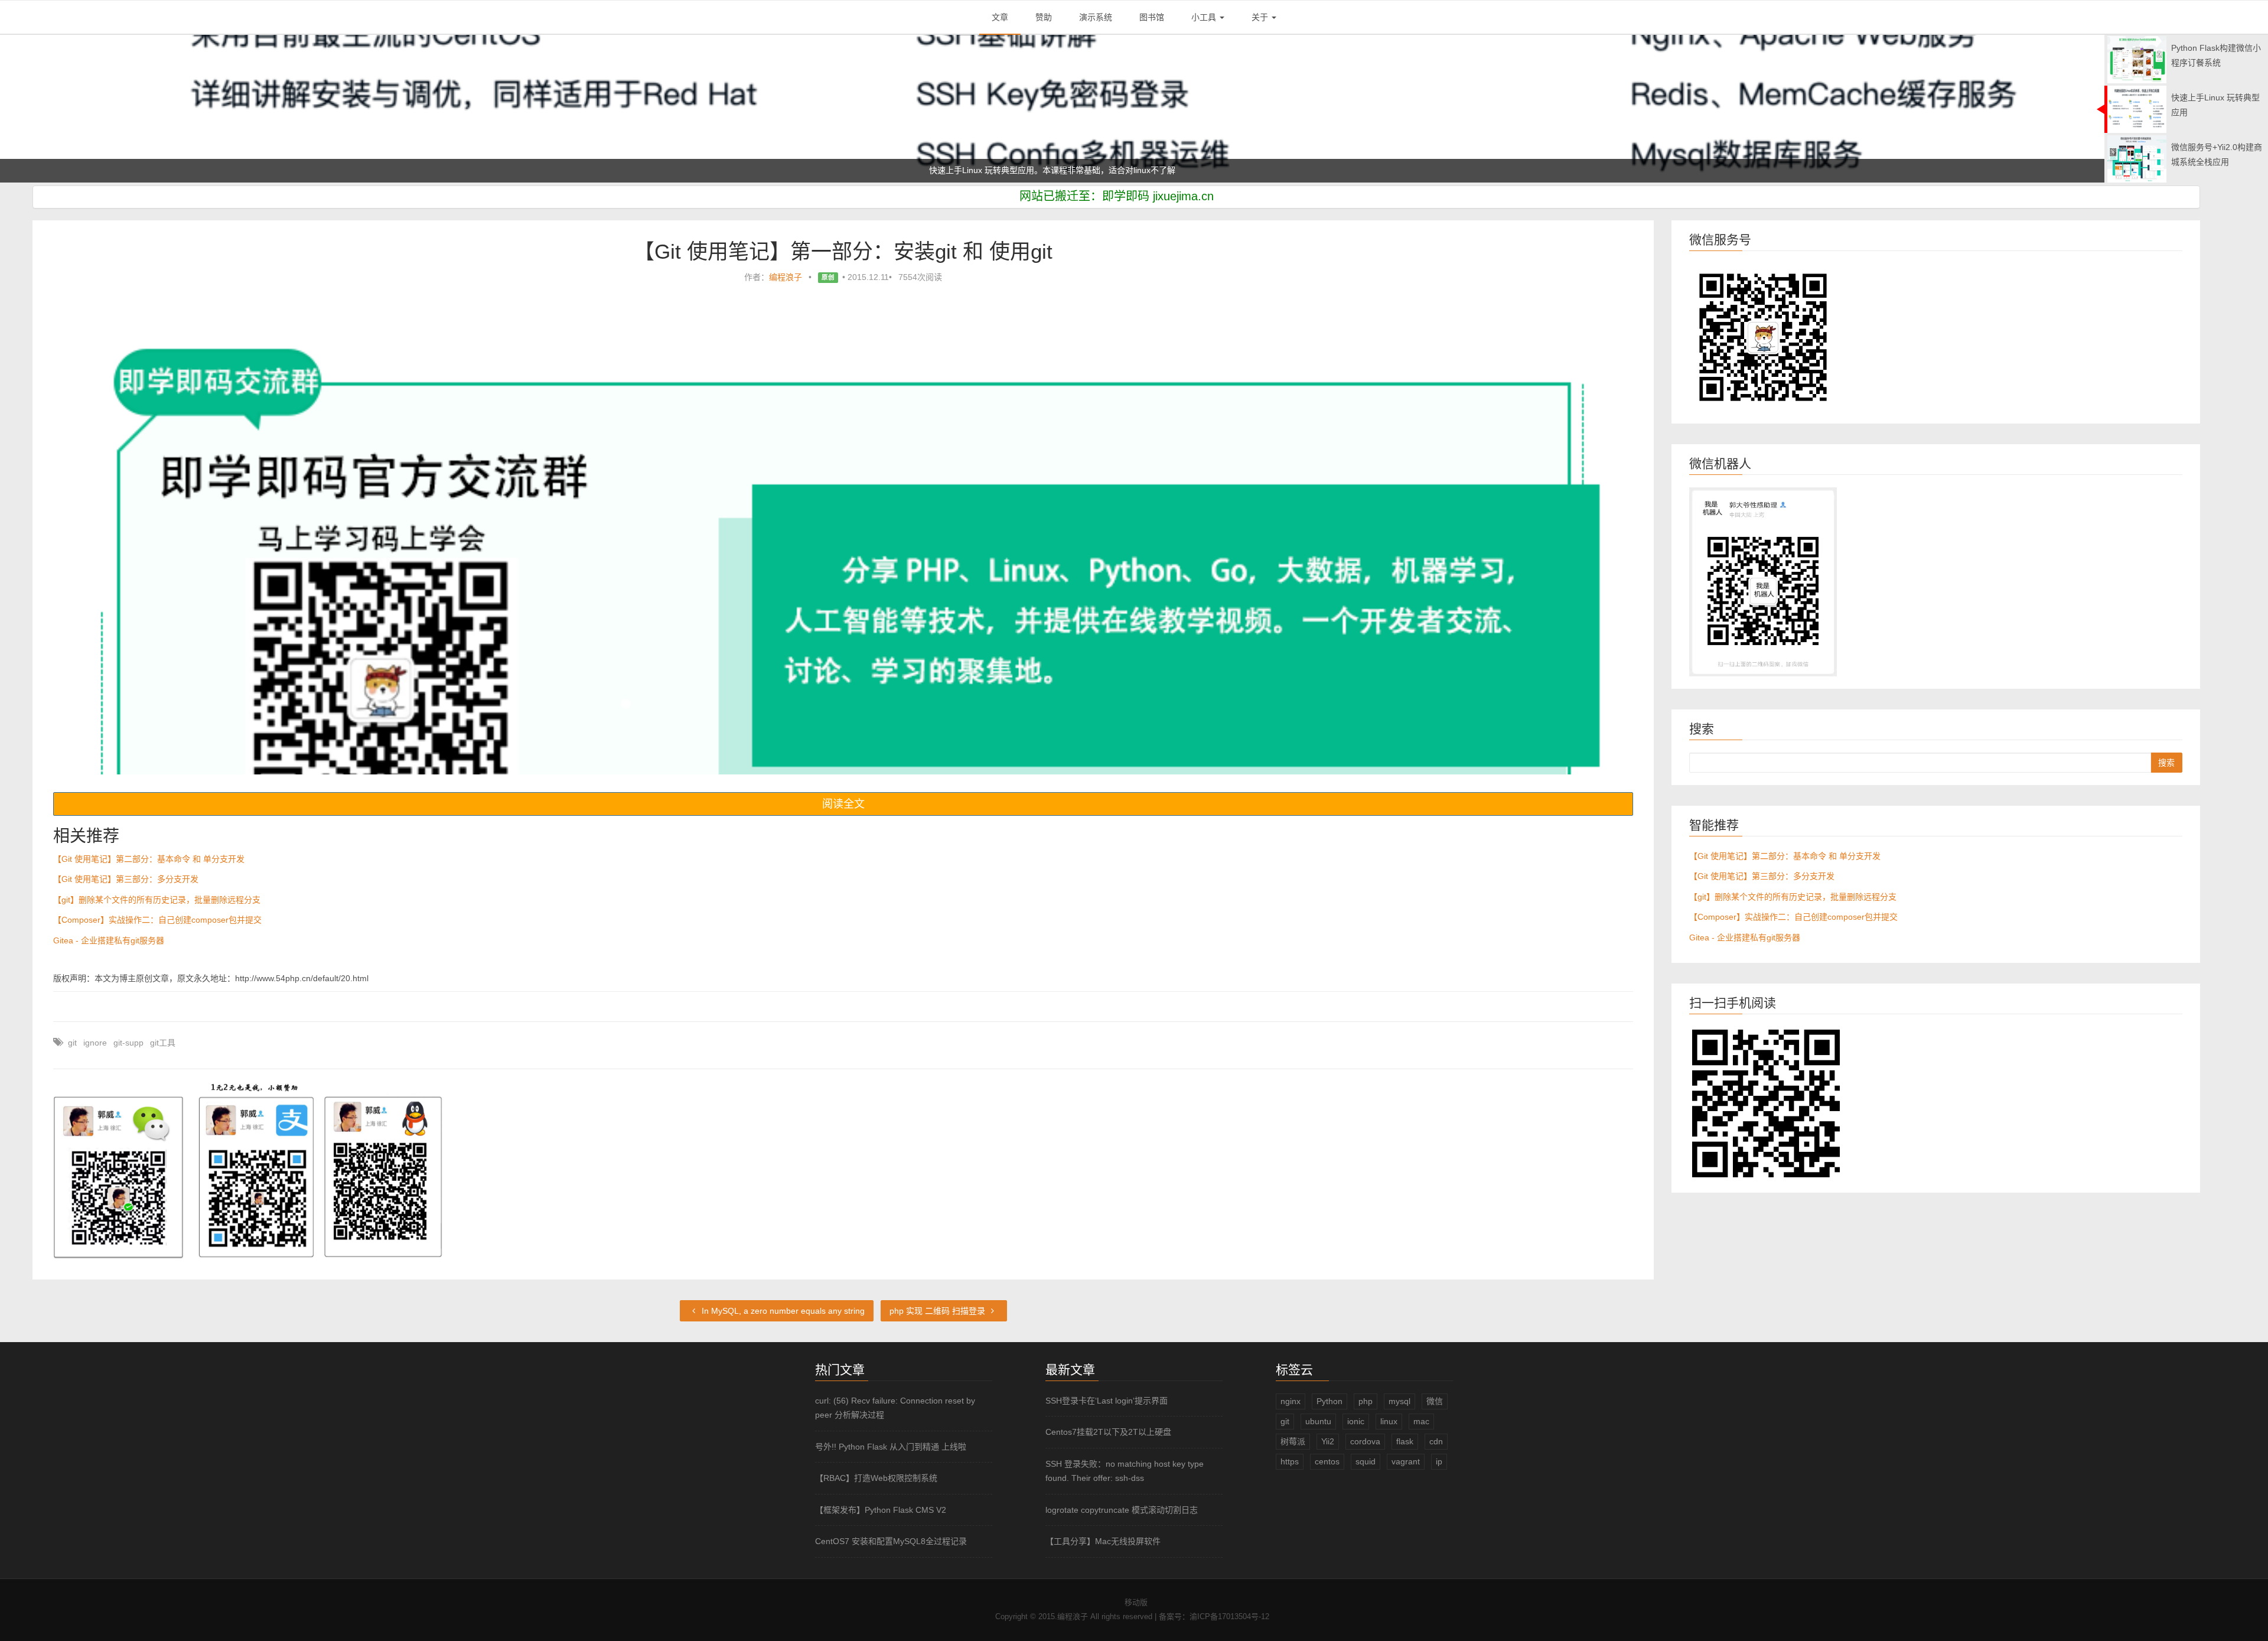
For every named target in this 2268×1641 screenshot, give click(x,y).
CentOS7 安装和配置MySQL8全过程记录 (891, 1541)
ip (1439, 1461)
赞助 (1044, 17)
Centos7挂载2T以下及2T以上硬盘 (1108, 1432)
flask (1405, 1441)
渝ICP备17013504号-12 (1229, 1616)
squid (1366, 1461)
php (1366, 1401)
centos (1327, 1461)
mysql (1399, 1401)
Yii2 (1328, 1441)
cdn (1436, 1441)
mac (1421, 1421)
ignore (95, 1043)
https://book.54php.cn (981, 170)
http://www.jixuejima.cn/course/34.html (1291, 170)
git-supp (128, 1043)
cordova (1365, 1441)
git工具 (163, 1043)
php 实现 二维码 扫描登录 (939, 1311)
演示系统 (1096, 17)
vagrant (1406, 1461)
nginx (1291, 1401)
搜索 (2166, 763)
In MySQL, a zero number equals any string (782, 1311)
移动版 (1136, 1602)
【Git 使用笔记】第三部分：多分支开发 (126, 879)
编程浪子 (786, 277)
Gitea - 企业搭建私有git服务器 (109, 940)
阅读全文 (843, 804)
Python (1329, 1401)
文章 (1000, 17)
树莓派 (1293, 1441)
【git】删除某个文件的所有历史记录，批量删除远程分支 (157, 900)
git (72, 1043)
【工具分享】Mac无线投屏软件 (1103, 1541)
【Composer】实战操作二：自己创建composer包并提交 (157, 920)
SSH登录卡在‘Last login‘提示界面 (1107, 1401)
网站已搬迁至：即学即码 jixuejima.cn (1117, 196)
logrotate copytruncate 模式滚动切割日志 (1122, 1510)
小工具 (1205, 17)
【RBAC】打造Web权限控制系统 (876, 1478)
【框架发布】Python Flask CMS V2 (881, 1510)
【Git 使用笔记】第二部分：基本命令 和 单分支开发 (149, 859)
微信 (1435, 1401)
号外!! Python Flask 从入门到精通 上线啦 (891, 1447)
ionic (1356, 1421)
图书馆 (1152, 17)
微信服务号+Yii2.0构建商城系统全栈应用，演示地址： (842, 170)
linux (1389, 1421)
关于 (1261, 17)
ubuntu (1318, 1421)
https (1290, 1461)
